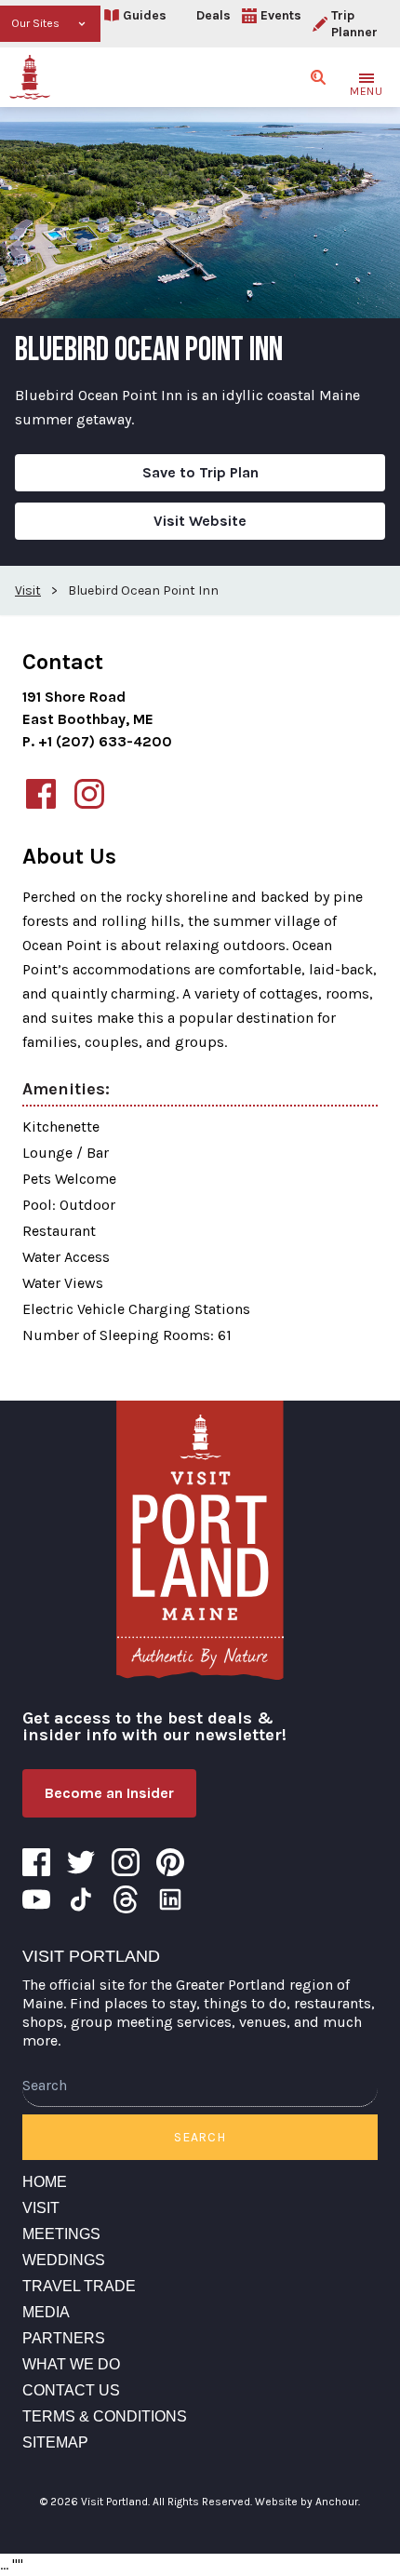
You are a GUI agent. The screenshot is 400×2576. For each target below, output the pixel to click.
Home (45, 2182)
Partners (64, 2338)
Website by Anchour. (307, 2502)
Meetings (61, 2234)
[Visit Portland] (30, 77)
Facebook (36, 1862)
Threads (126, 1899)
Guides (145, 15)
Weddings (64, 2260)
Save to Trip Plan (200, 472)
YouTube (36, 1899)
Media (46, 2312)
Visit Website (200, 521)
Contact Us (71, 2390)
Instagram (126, 1862)
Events (281, 15)
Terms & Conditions (105, 2416)
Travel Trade (79, 2286)
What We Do (71, 2364)
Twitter (81, 1862)
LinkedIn (170, 1899)
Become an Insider (109, 1793)
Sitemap (55, 2442)
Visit (41, 2208)
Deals (213, 15)
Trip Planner (354, 24)
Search (200, 2137)
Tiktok (81, 1899)
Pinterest (170, 1862)
